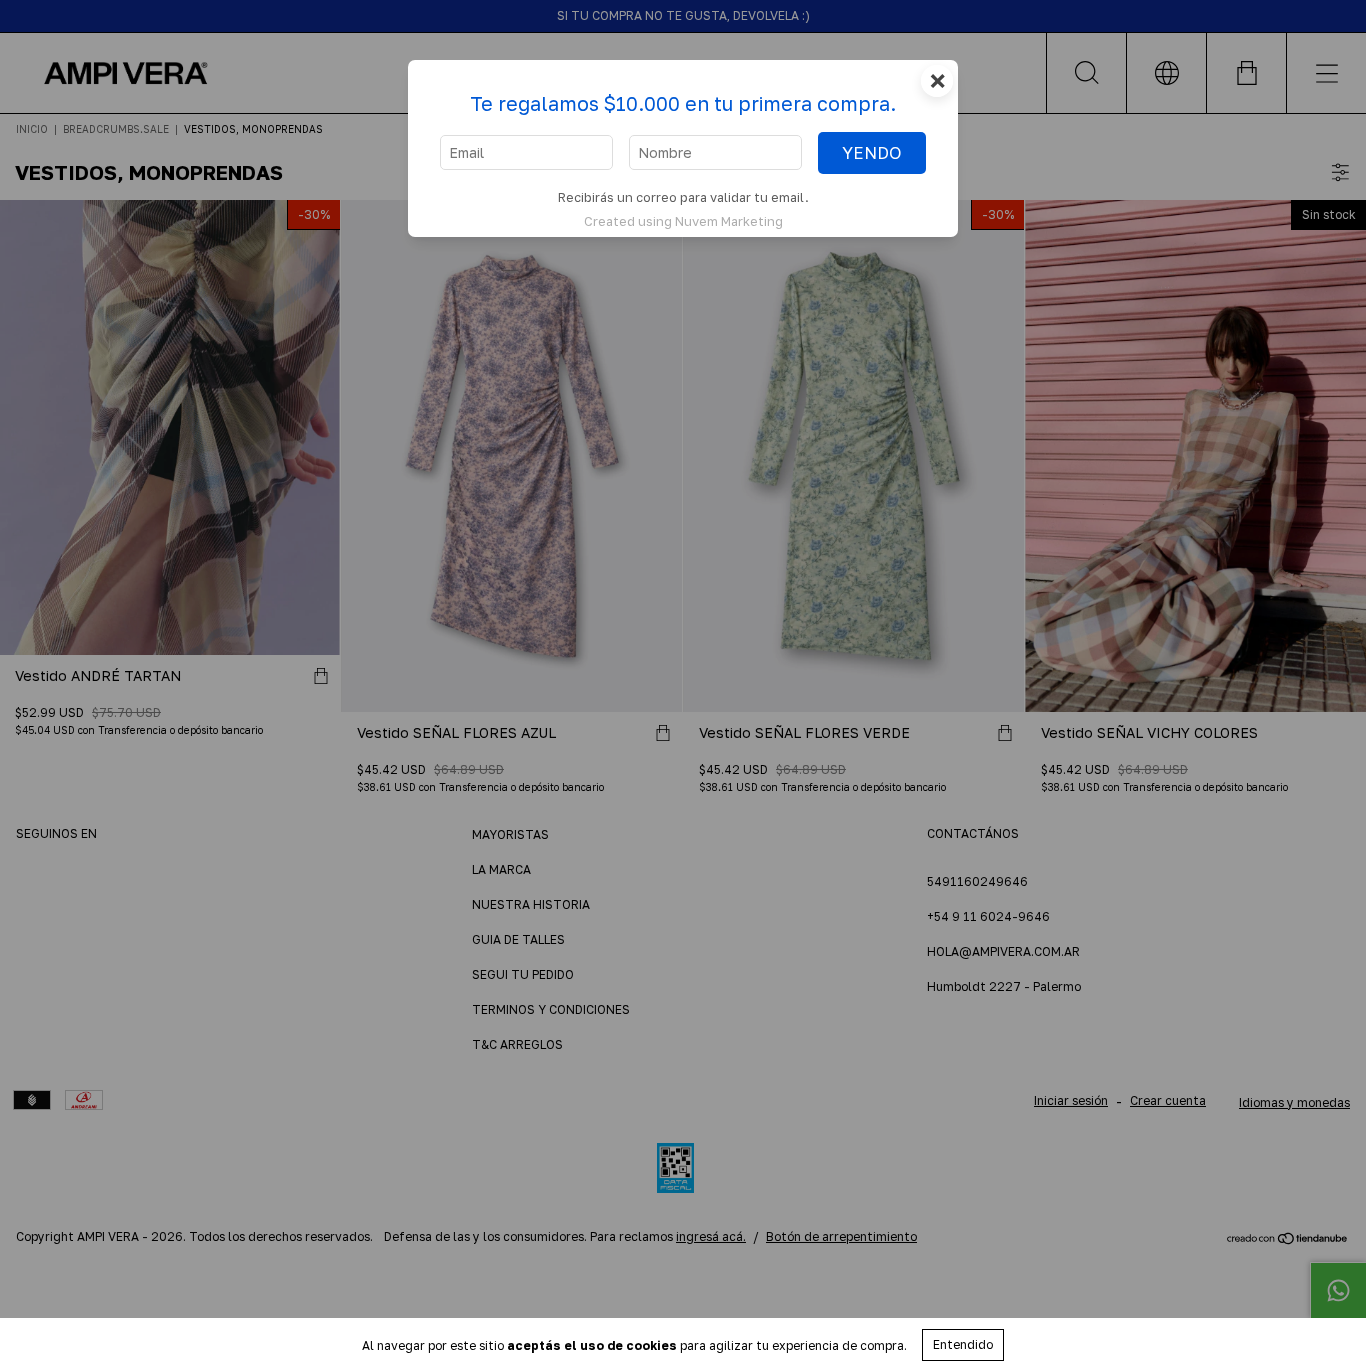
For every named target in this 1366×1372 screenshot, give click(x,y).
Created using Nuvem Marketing (683, 221)
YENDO (872, 153)
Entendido (963, 1344)
